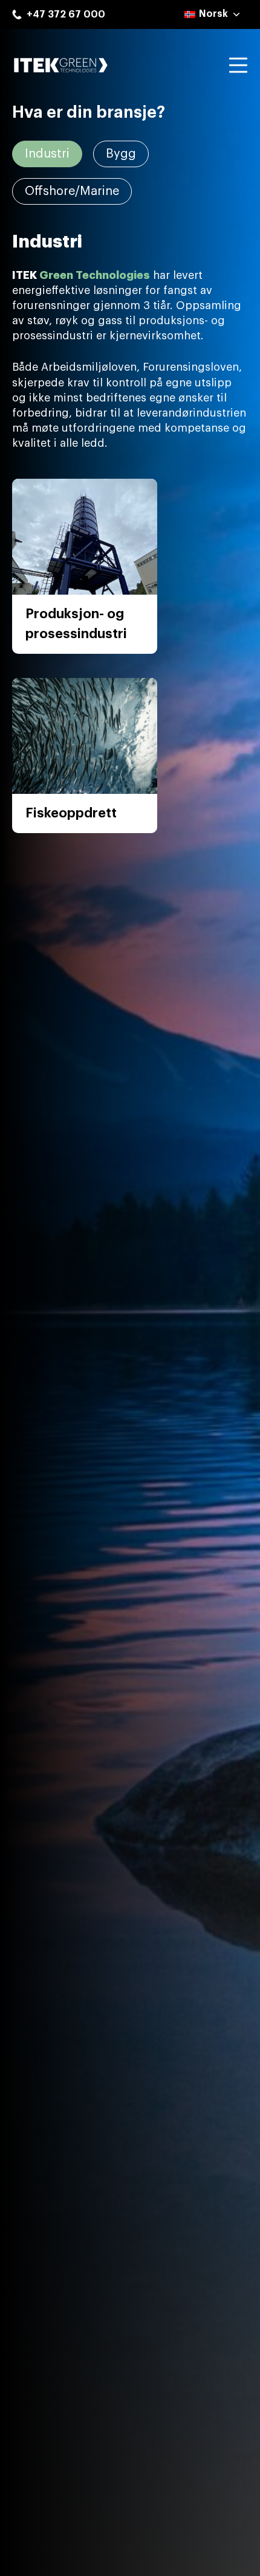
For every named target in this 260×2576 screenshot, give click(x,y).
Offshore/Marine (72, 191)
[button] (213, 14)
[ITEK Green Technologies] (60, 65)
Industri (47, 154)
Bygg (121, 154)
